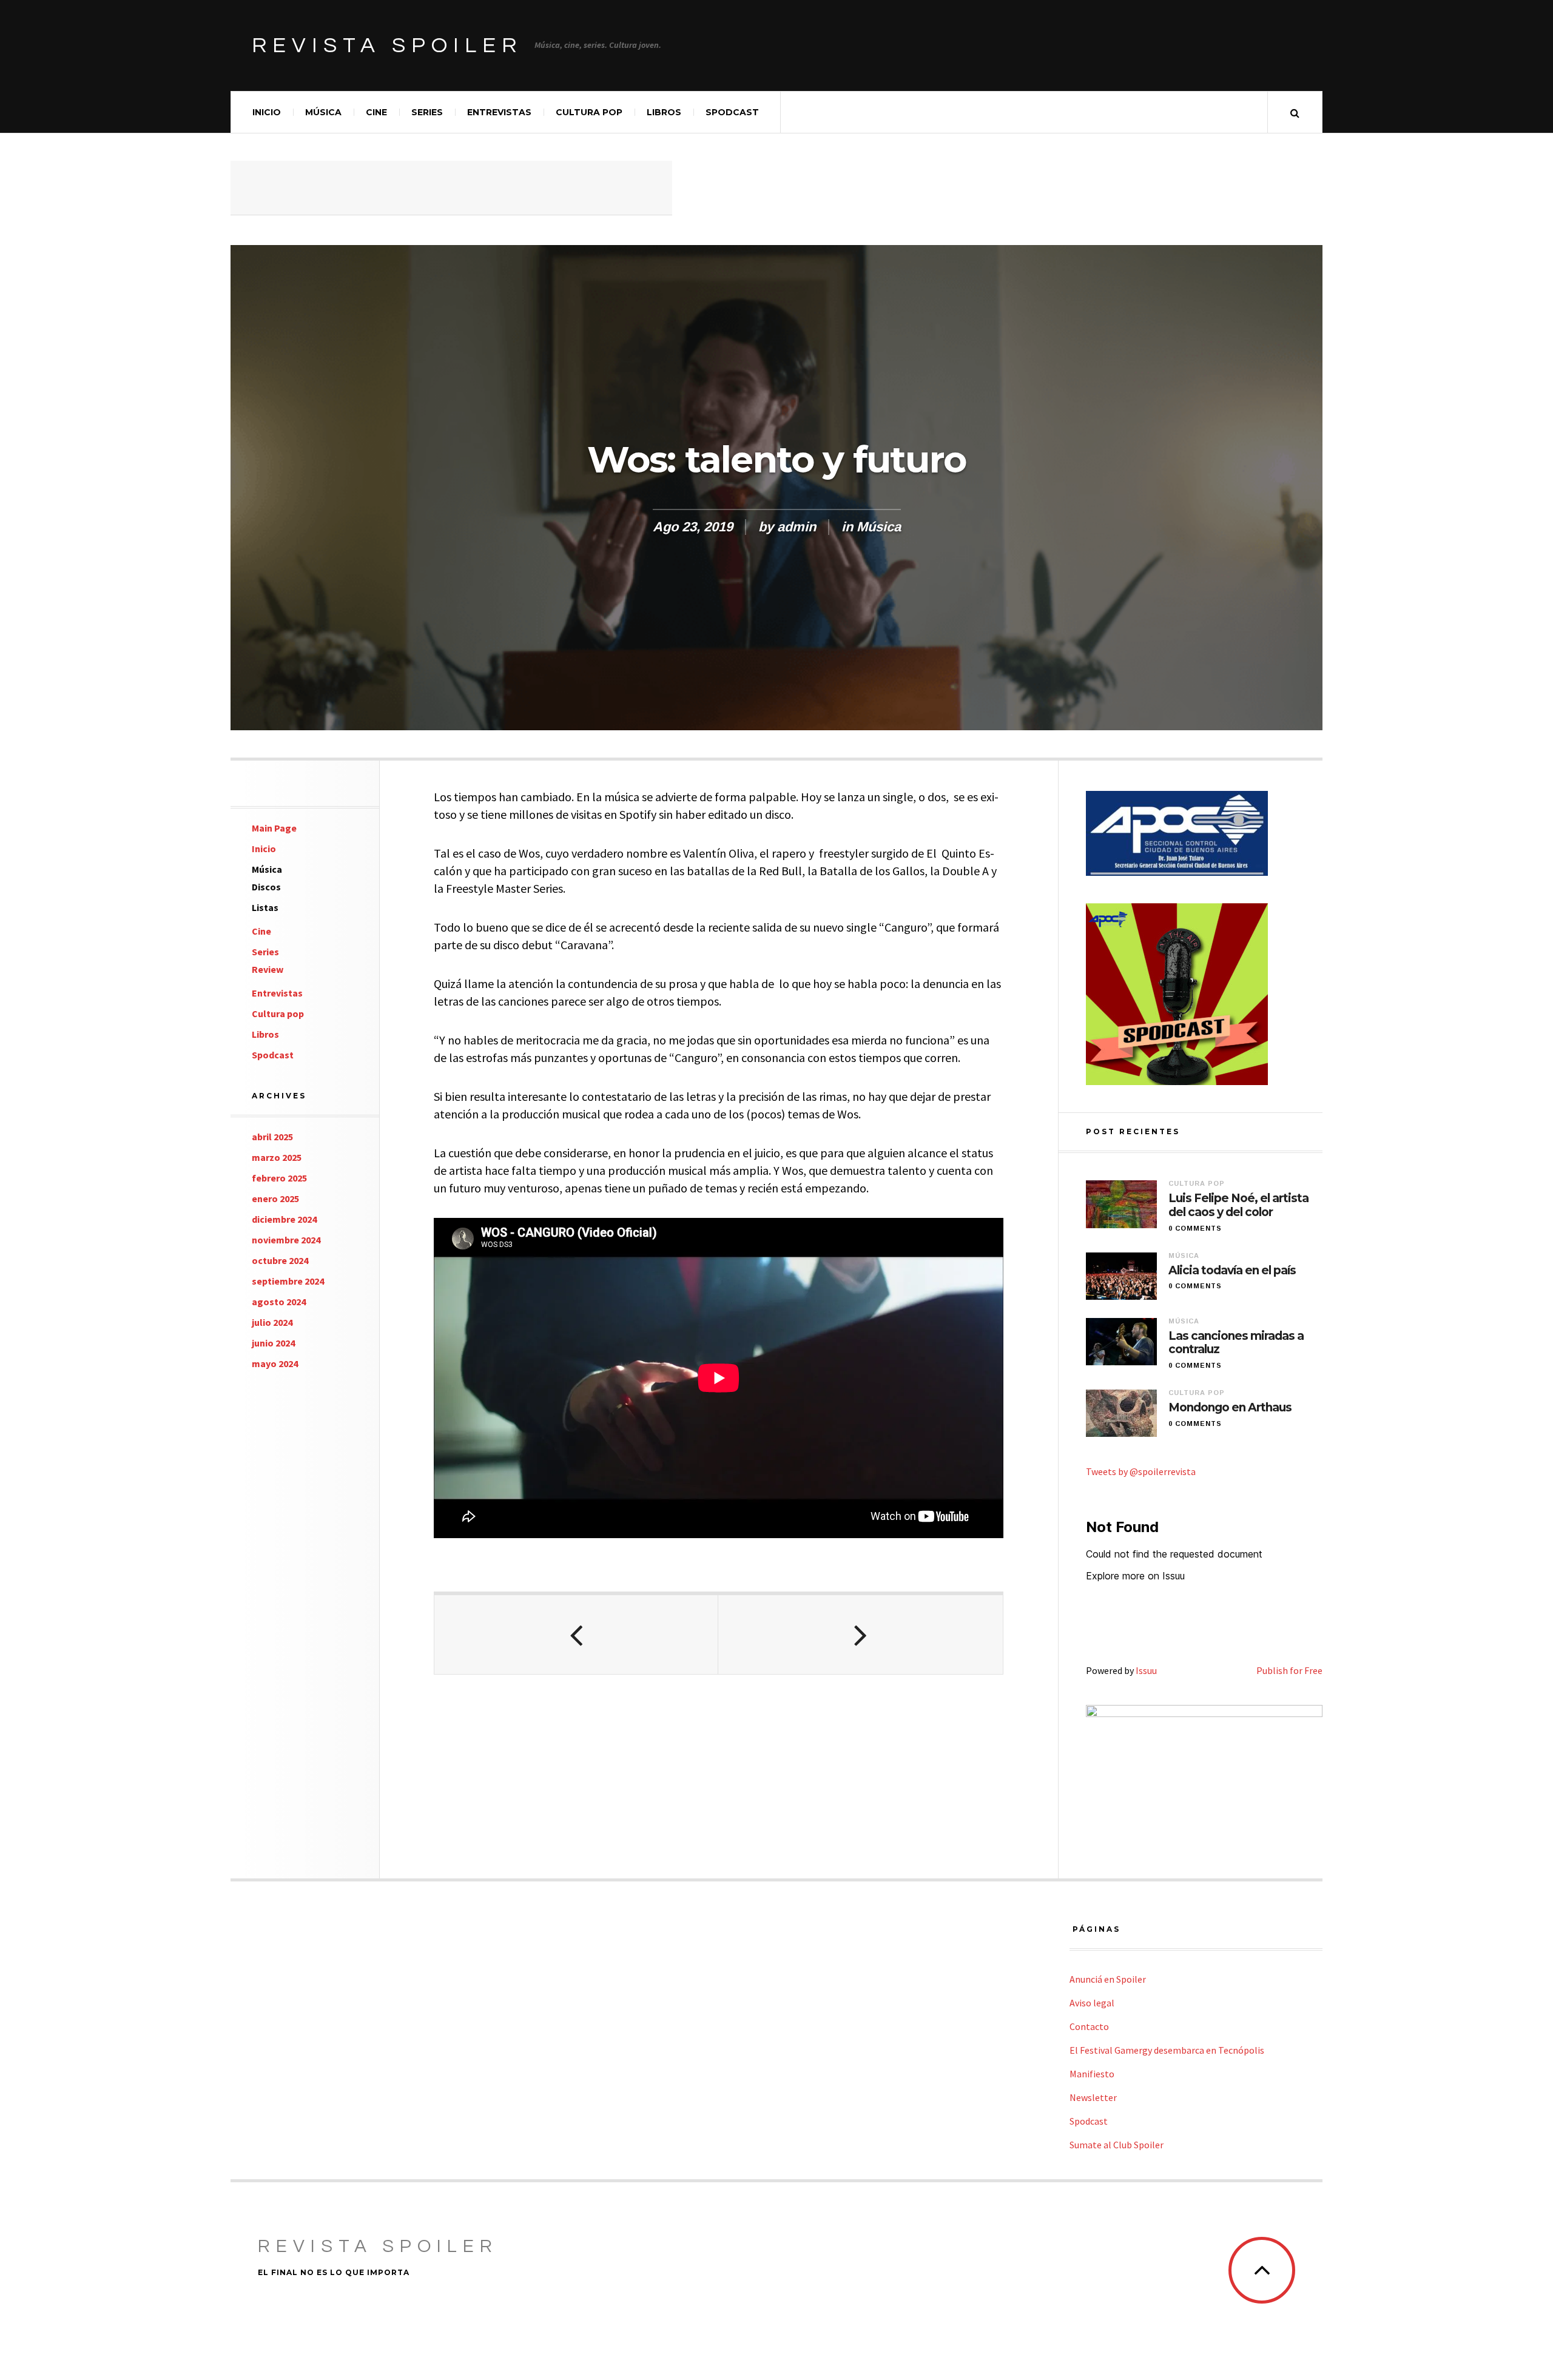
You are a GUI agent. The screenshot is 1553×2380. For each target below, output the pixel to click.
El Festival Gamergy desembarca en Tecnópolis (1167, 2050)
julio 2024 (272, 1322)
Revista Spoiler (387, 45)
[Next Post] (860, 1635)
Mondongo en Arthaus (1230, 1408)
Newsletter (1093, 2097)
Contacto (1089, 2026)
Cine (376, 112)
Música (323, 112)
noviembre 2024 (286, 1240)
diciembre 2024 (284, 1219)
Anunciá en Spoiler (1108, 1979)
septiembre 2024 (288, 1281)
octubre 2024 (280, 1260)
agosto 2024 (279, 1302)
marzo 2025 (277, 1157)
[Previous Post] (576, 1635)
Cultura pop (589, 112)
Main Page (274, 828)
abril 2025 (272, 1137)
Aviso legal (1092, 2003)
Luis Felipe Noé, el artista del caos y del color (1238, 1205)
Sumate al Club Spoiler (1117, 2145)
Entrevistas (499, 112)
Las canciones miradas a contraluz (1236, 1343)
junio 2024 (273, 1343)
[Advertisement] (451, 188)
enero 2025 (275, 1198)
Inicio (267, 112)
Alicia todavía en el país (1232, 1271)
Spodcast (732, 112)
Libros (664, 112)
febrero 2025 (279, 1178)
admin (797, 527)
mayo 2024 (275, 1363)
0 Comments (1195, 1228)
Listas (265, 907)
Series (427, 112)
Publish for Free (1289, 1670)
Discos (266, 887)
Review (268, 969)
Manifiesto (1092, 2074)
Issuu (1146, 1670)
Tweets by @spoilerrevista (1141, 1471)
